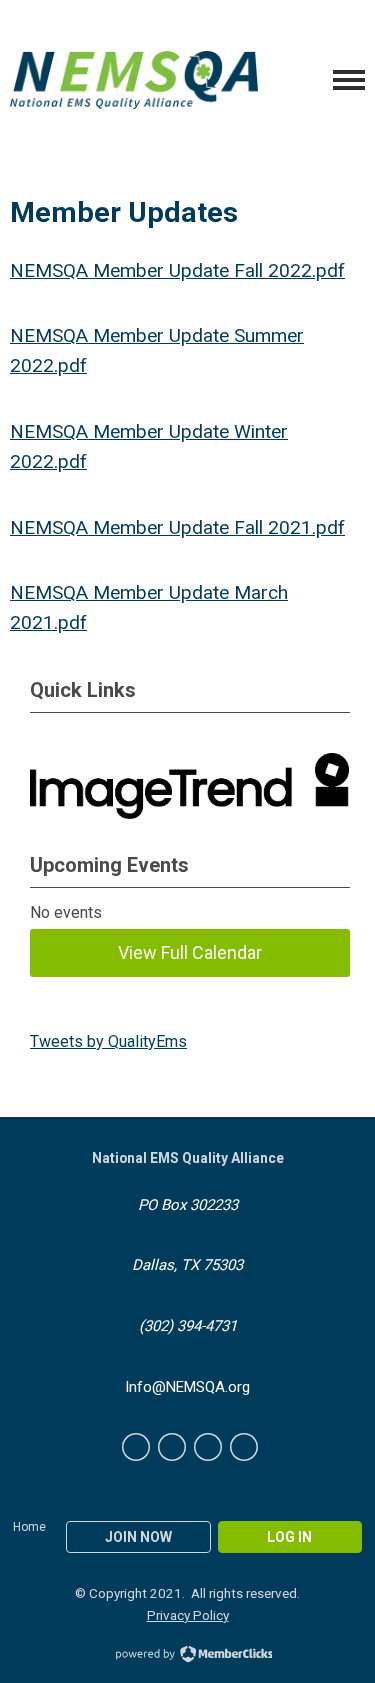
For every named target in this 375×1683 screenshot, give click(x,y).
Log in (289, 1537)
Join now (138, 1537)
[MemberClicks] (134, 80)
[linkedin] (208, 1447)
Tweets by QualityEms (108, 1041)
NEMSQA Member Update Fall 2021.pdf (177, 527)
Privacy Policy (188, 1615)
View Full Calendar (190, 952)
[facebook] (136, 1447)
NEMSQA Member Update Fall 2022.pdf (177, 270)
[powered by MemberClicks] (188, 1656)
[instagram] (244, 1447)
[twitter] (172, 1447)
